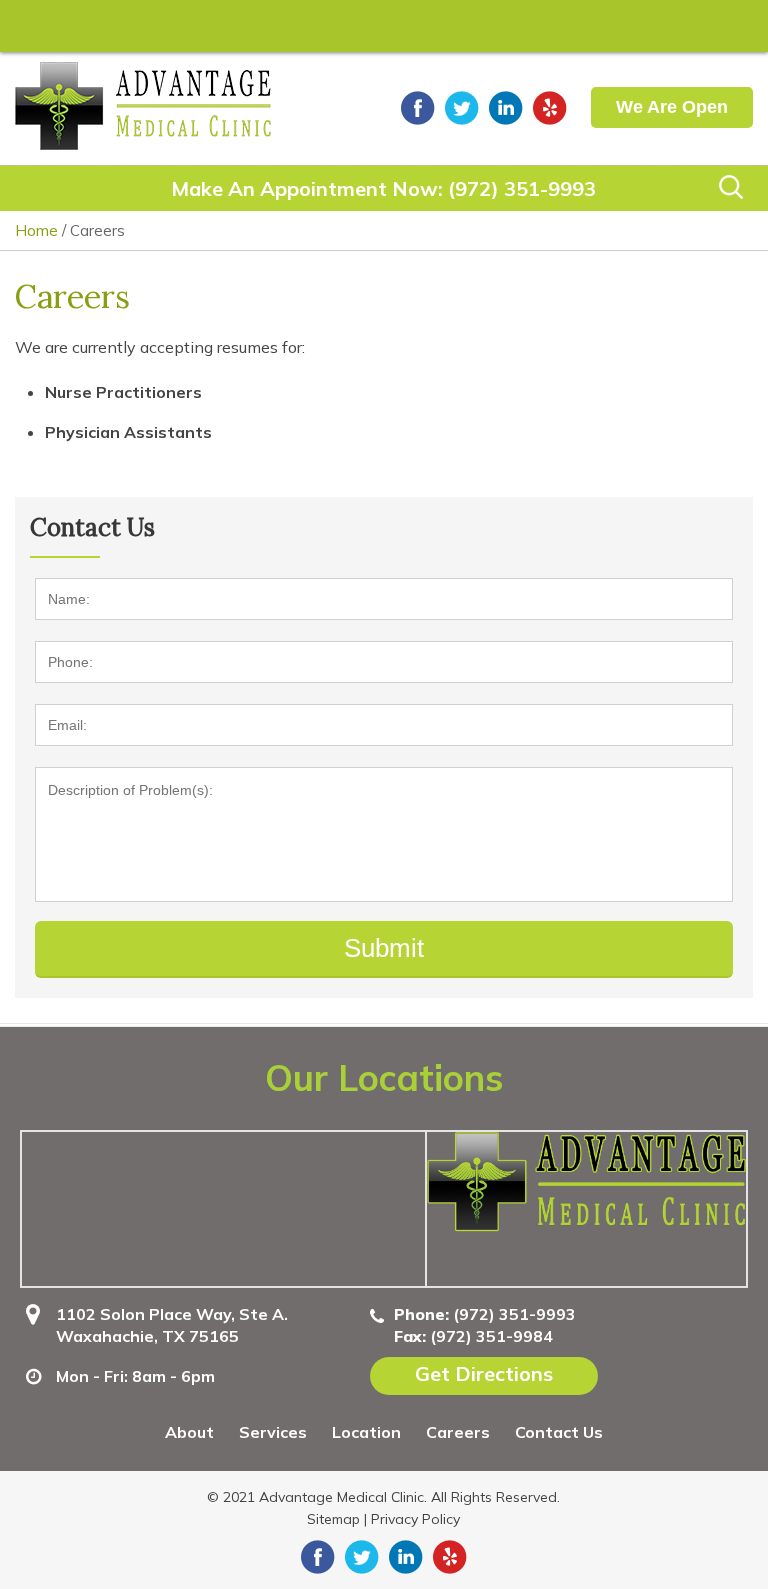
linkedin (506, 108)
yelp (550, 108)
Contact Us (559, 1432)
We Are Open (672, 107)
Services (273, 1432)
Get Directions (484, 1373)
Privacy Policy (415, 1519)
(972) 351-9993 (522, 188)
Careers (458, 1432)
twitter (462, 108)
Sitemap (333, 1519)
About (189, 1432)
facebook (418, 108)
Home (36, 230)
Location (366, 1432)
